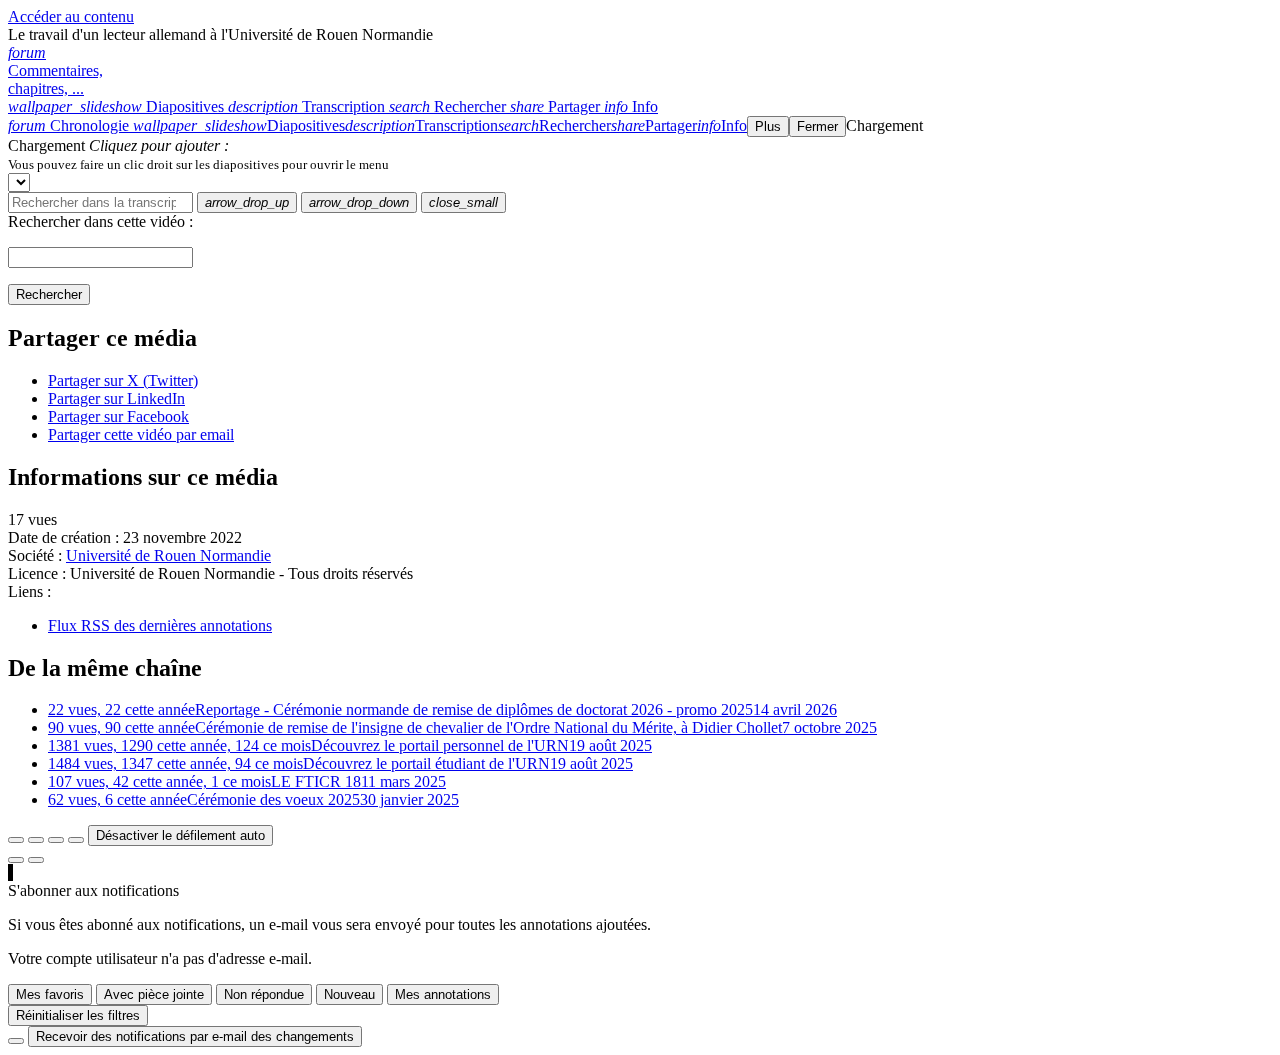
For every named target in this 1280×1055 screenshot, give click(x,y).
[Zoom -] (56, 840)
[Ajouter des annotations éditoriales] (36, 860)
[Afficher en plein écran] (16, 840)
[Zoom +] (76, 840)
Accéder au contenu (71, 16)
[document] (640, 164)
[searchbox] (100, 202)
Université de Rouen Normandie (168, 555)
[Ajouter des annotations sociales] (16, 860)
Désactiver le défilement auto (180, 835)
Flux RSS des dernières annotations (160, 625)
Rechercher (49, 294)
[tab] (118, 106)
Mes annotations (443, 994)
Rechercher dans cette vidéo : (100, 221)
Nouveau (349, 994)
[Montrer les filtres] (36, 840)
